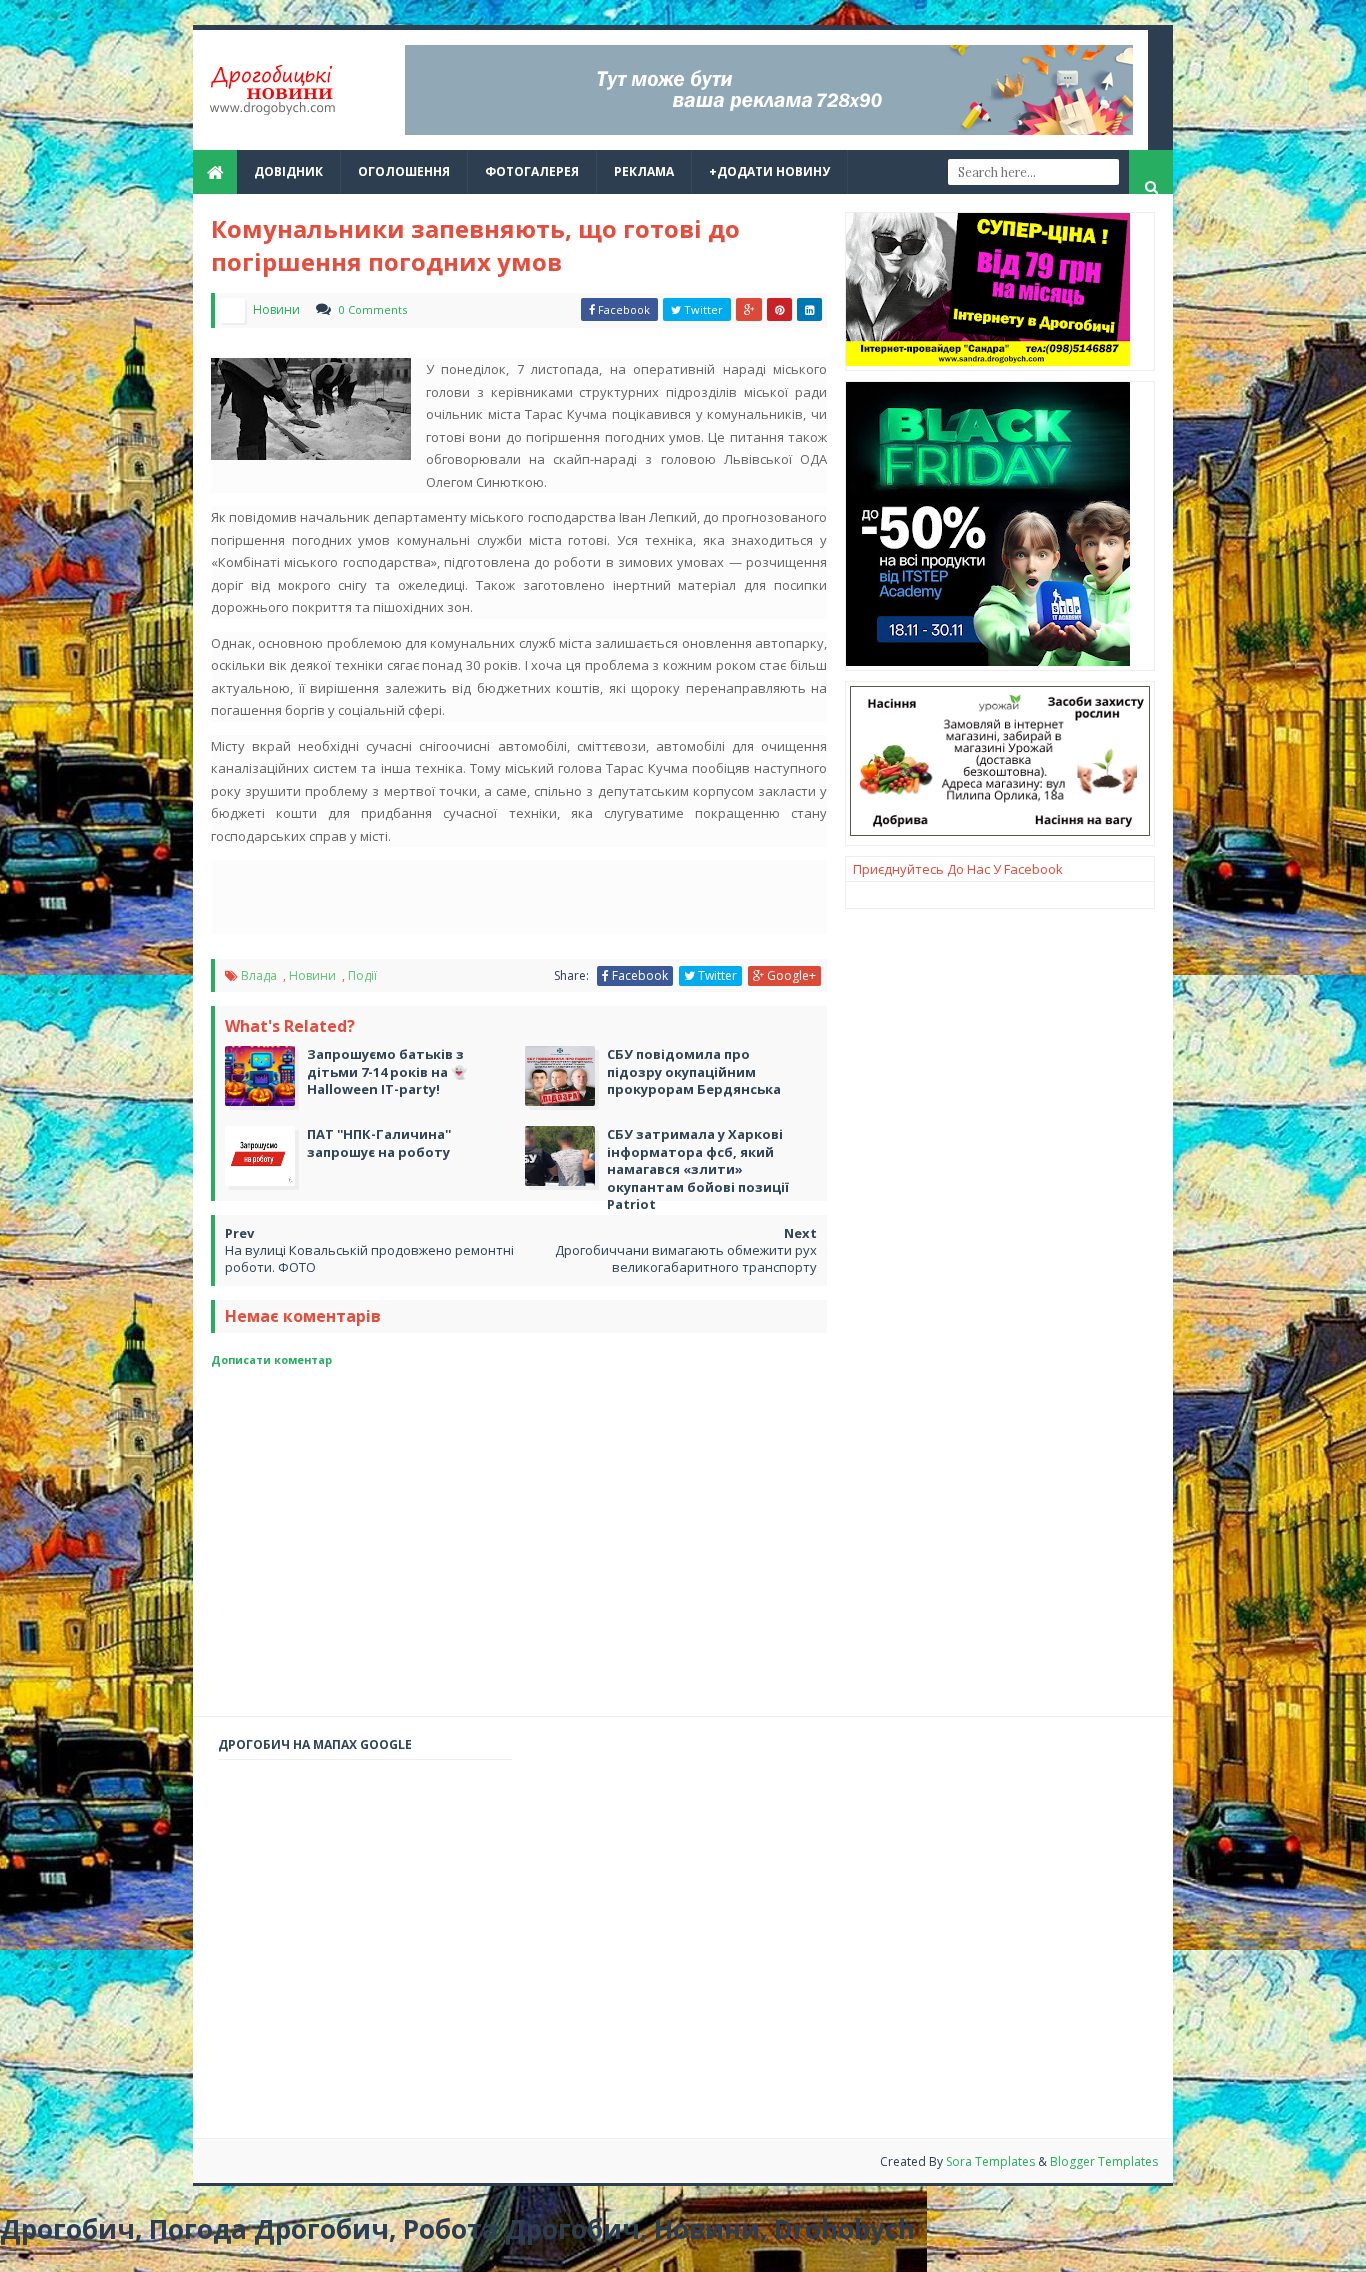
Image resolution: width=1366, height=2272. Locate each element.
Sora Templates (990, 2161)
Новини (314, 975)
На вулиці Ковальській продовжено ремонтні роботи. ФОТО (369, 1258)
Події (362, 975)
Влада (260, 975)
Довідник (288, 171)
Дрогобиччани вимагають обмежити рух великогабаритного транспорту (686, 1258)
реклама (644, 171)
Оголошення (404, 171)
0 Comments (373, 309)
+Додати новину (769, 171)
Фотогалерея (532, 171)
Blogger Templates (1104, 2161)
